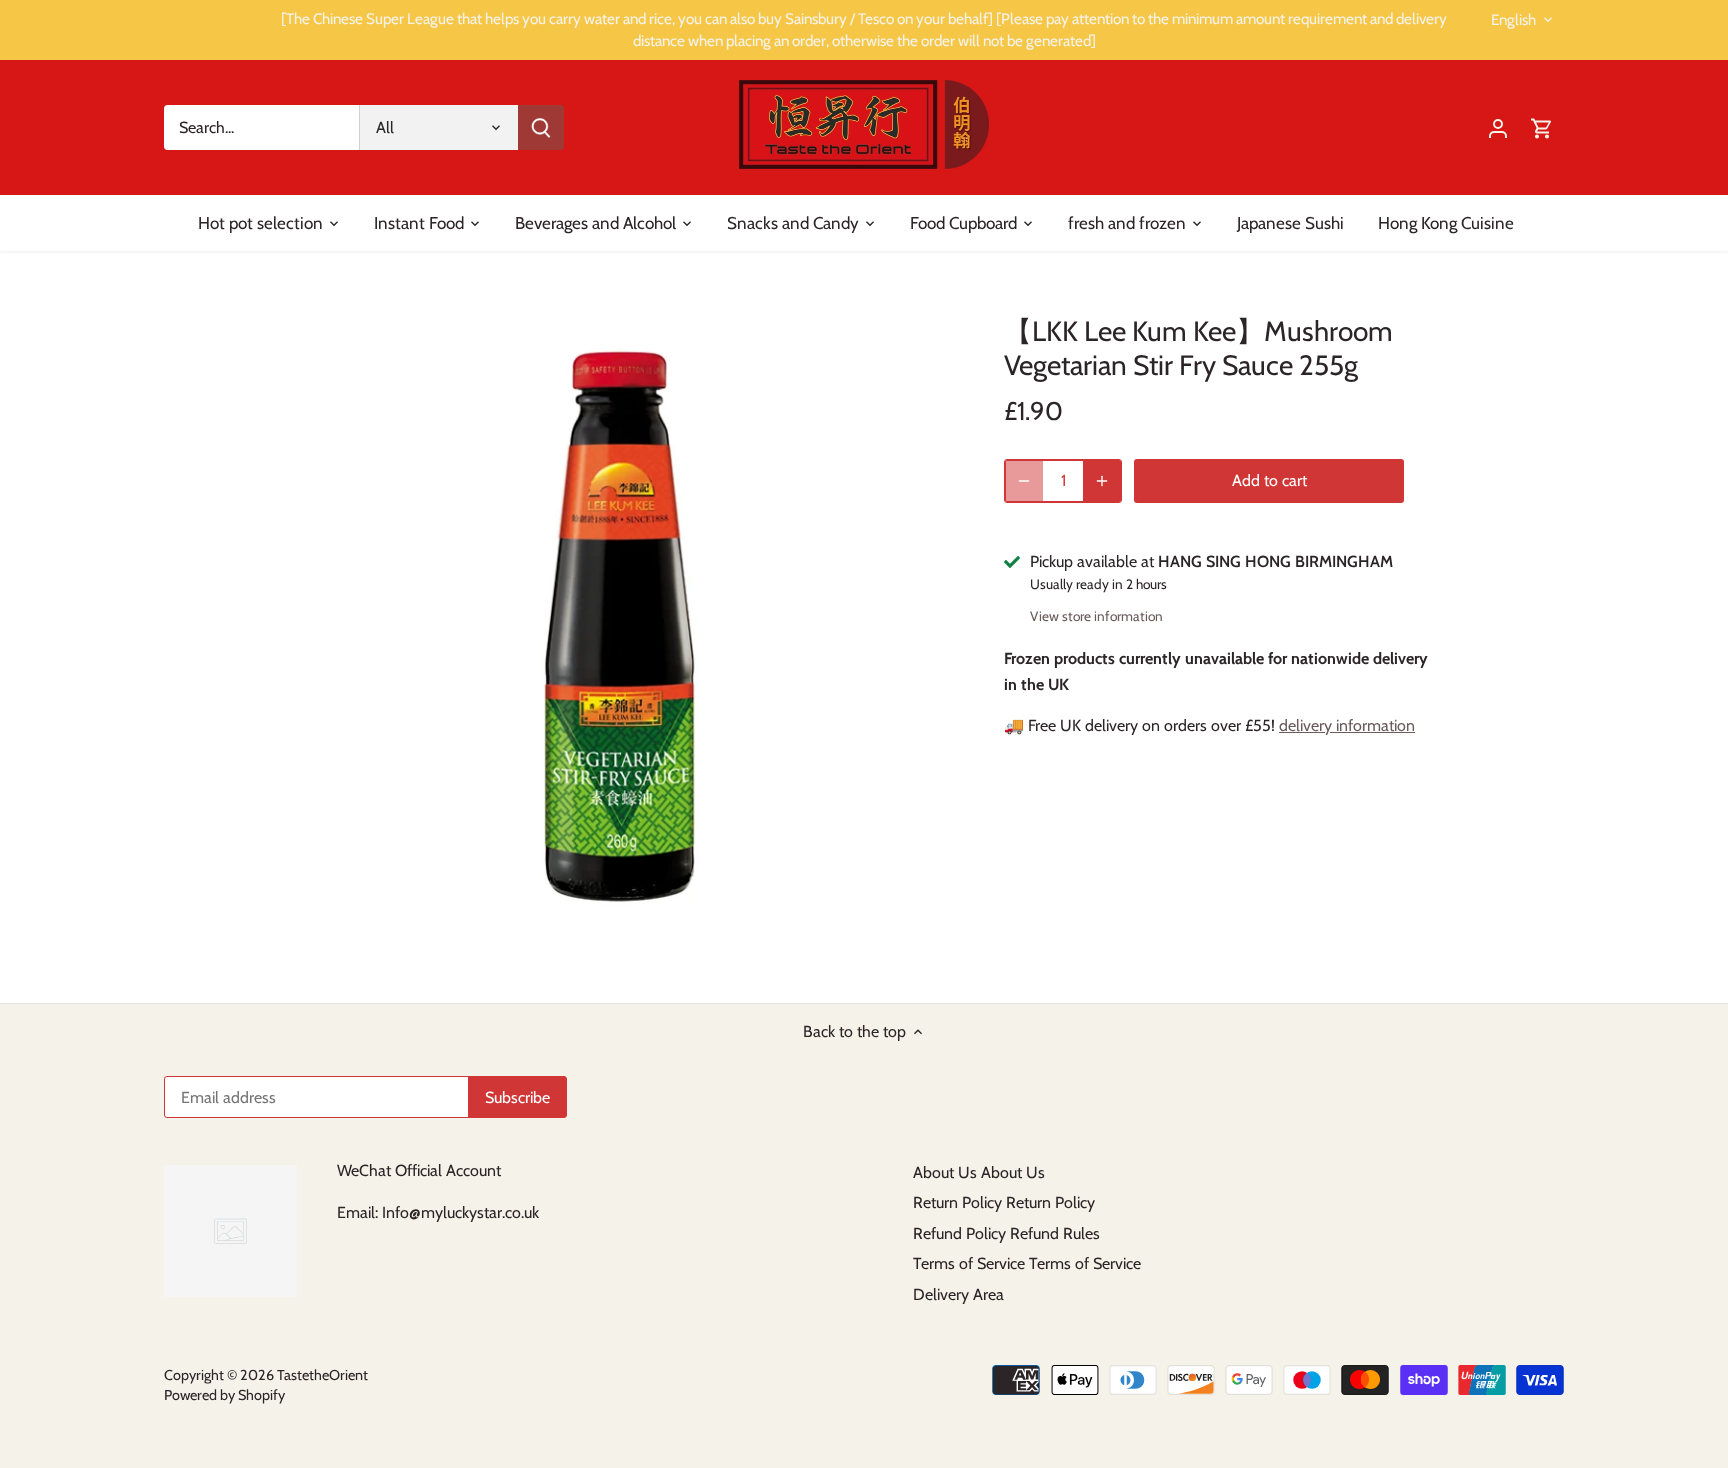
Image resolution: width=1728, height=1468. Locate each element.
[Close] (1660, 1157)
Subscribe (1590, 1334)
